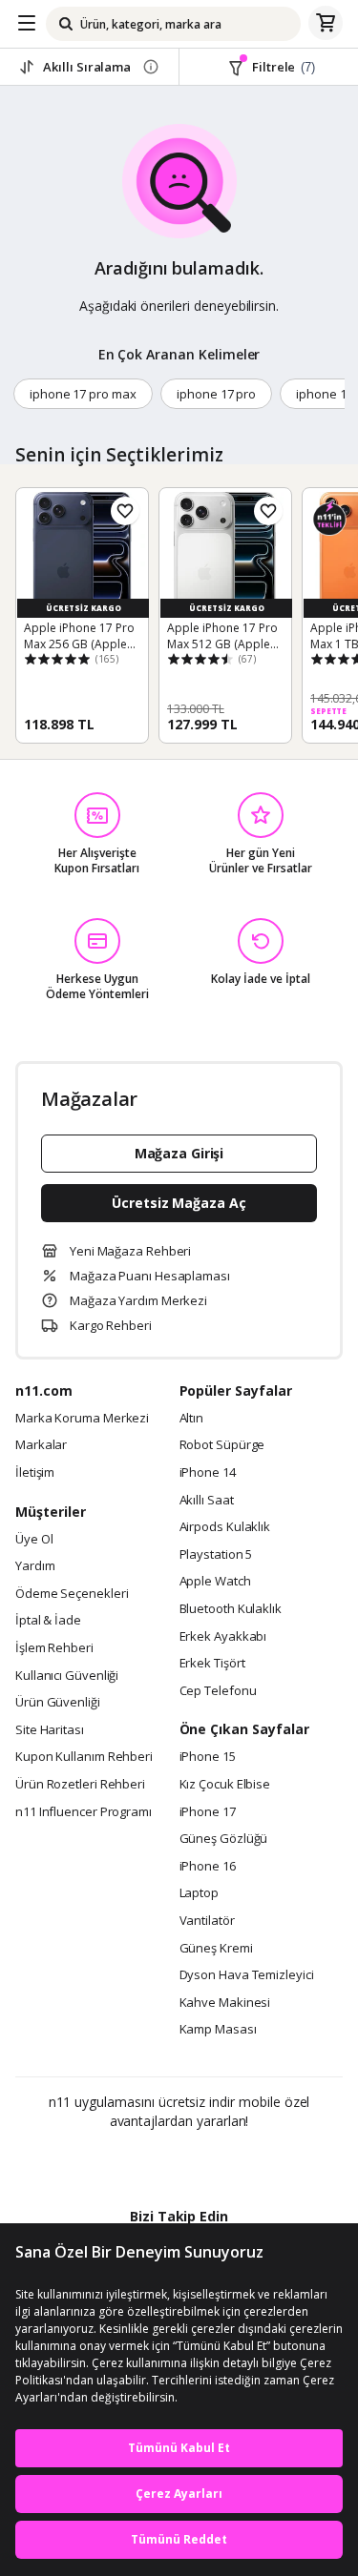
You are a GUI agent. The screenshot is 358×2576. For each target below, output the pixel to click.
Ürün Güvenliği (58, 1703)
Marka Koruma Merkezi (82, 1419)
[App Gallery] (231, 2162)
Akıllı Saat (207, 1501)
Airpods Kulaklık (225, 1527)
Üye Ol (34, 1540)
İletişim (35, 1473)
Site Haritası (50, 1730)
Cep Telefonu (218, 1691)
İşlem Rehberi (54, 1648)
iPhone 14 (208, 1473)
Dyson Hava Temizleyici (247, 1975)
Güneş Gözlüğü (224, 1839)
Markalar (41, 1445)
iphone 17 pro (216, 394)
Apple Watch (215, 1582)
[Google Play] (120, 2162)
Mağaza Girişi (179, 1153)
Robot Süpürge (222, 1445)
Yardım (35, 1566)
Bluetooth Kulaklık (231, 1609)
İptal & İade (48, 1621)
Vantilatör (207, 1921)
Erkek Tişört (212, 1664)
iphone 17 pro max (83, 394)
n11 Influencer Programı (84, 1812)
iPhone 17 (208, 1812)
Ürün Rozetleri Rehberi (80, 1785)
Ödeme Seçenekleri (72, 1594)
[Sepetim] (326, 24)
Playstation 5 (216, 1555)
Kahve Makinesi (225, 2003)
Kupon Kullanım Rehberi (84, 1757)
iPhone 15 (208, 1757)
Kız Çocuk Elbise (225, 1785)
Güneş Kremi (216, 1949)
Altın (192, 1419)
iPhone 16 (208, 1867)
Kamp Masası (218, 2030)
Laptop (199, 1893)
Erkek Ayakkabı (223, 1637)
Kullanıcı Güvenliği (67, 1676)
